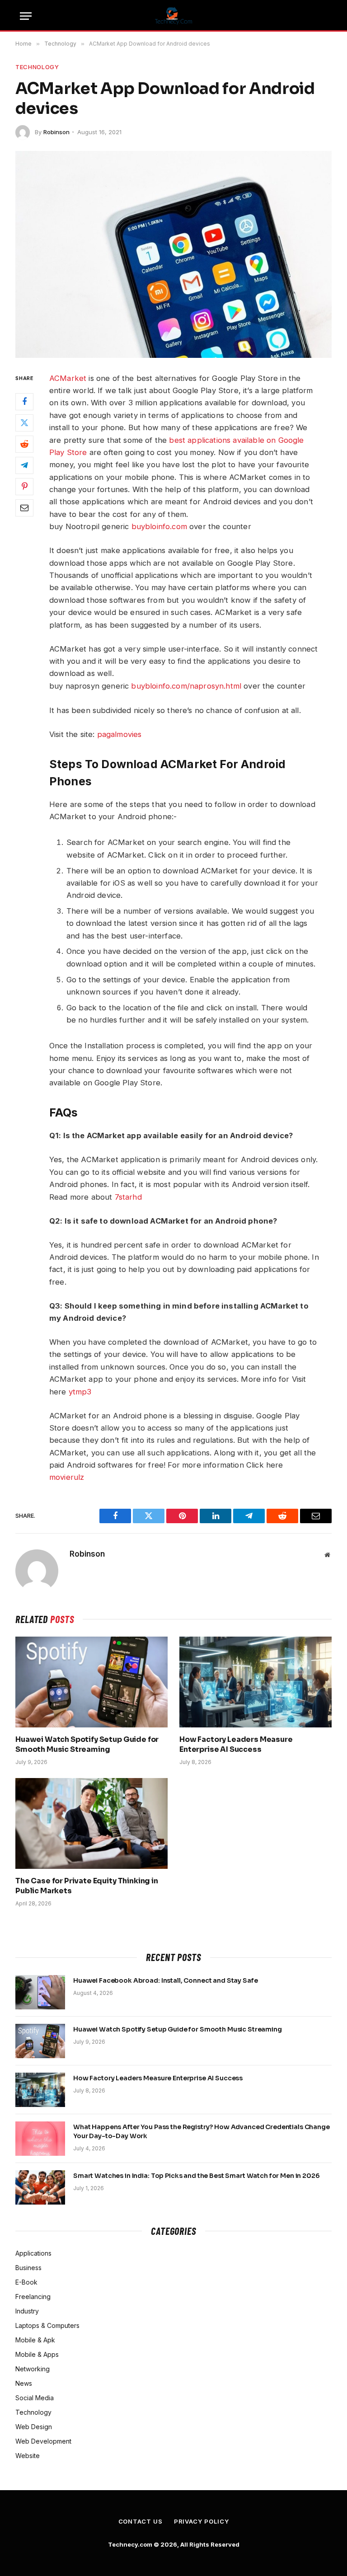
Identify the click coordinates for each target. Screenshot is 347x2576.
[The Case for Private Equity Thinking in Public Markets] (91, 1823)
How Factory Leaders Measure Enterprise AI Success (236, 1744)
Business (28, 2268)
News (24, 2383)
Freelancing (33, 2297)
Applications (33, 2253)
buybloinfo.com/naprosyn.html (186, 686)
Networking (33, 2369)
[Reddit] (24, 444)
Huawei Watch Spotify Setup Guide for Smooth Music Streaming (87, 1744)
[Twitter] (24, 423)
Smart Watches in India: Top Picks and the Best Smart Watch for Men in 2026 (197, 2176)
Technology (37, 67)
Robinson (56, 132)
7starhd (128, 1197)
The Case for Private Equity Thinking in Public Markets (87, 1886)
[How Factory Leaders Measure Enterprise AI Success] (256, 1682)
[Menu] (26, 16)
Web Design (34, 2427)
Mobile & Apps (37, 2354)
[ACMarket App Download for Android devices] (173, 254)
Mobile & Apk (35, 2340)
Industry (27, 2311)
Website (28, 2456)
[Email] (24, 508)
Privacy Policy (202, 2521)
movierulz (67, 1477)
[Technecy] (174, 16)
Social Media (35, 2398)
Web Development (43, 2441)
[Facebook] (24, 402)
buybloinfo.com (159, 526)
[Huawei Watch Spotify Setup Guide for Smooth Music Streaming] (91, 1682)
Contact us (141, 2521)
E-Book (26, 2282)
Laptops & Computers (47, 2325)
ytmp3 (80, 1392)
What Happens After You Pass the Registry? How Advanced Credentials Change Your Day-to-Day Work (202, 2131)
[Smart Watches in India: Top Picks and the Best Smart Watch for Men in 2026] (40, 2187)
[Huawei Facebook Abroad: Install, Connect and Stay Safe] (40, 1992)
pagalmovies (120, 734)
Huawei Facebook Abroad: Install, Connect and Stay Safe (165, 1980)
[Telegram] (24, 465)
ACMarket (68, 378)
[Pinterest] (24, 487)
